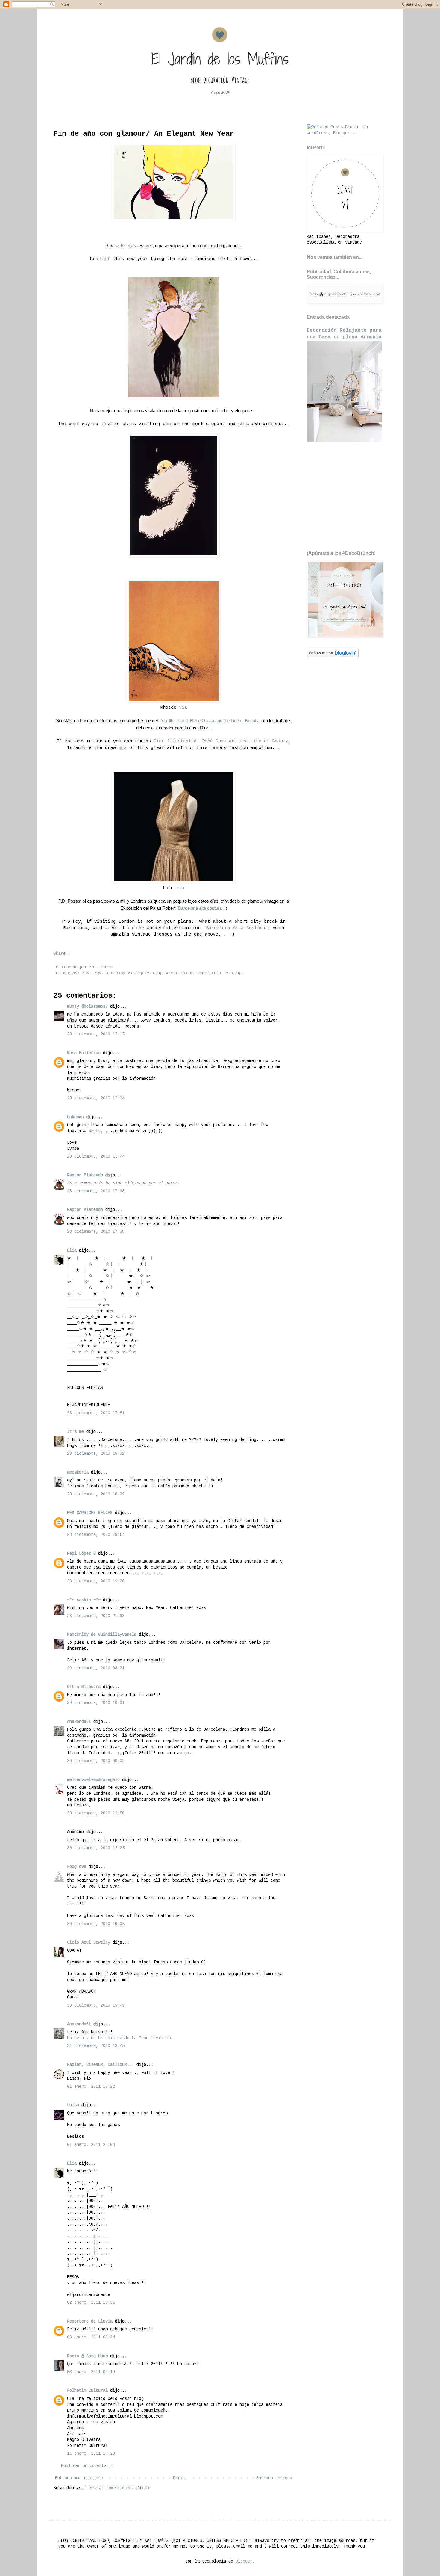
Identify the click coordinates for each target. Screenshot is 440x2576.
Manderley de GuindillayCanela (102, 1634)
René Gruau (209, 973)
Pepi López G (81, 1554)
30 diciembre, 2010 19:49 (96, 2005)
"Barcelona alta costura (199, 908)
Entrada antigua (274, 2478)
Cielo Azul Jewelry (89, 1942)
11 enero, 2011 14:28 (91, 2453)
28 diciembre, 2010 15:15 (96, 1034)
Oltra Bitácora (84, 1687)
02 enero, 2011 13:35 (91, 2302)
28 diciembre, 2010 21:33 (96, 1616)
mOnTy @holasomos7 (87, 1007)
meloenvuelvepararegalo (93, 1780)
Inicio (180, 2478)
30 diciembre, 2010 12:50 (96, 1813)
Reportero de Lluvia (90, 2321)
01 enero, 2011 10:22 (91, 2087)
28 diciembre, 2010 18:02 (96, 1454)
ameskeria (78, 1472)
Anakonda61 (79, 1722)
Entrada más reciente (79, 2478)
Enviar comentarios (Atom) (119, 2488)
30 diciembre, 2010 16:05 (96, 1924)
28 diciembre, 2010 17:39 (96, 1232)
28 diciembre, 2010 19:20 (96, 1581)
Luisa (73, 2105)
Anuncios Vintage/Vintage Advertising (149, 973)
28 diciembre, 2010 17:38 (96, 1191)
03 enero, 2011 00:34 (91, 2337)
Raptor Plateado (85, 1175)
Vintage (234, 973)
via (183, 708)
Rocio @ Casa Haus (87, 2356)
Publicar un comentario (87, 2466)
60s (98, 973)
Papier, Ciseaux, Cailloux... (101, 2065)
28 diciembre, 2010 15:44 (96, 1156)
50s (86, 973)
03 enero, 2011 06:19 (91, 2372)
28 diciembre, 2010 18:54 (96, 1535)
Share (60, 954)
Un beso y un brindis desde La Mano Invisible (120, 2038)
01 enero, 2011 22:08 (91, 2145)
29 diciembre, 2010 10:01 (96, 1703)
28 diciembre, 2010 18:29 (96, 1494)
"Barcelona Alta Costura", (237, 928)
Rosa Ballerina (84, 1053)
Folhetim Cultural (87, 2391)
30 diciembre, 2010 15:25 (96, 1848)
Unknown (75, 1117)
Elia (72, 1250)
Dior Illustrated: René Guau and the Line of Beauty (221, 741)
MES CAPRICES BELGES (90, 1513)
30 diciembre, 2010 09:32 (96, 1761)
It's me (75, 1432)
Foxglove (77, 1867)
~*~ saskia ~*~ (84, 1600)
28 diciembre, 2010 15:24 (96, 1098)
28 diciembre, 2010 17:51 (96, 1413)
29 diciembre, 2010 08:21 (96, 1668)
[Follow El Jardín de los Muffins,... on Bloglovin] (333, 656)
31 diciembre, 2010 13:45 (96, 2046)
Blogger (244, 2561)
